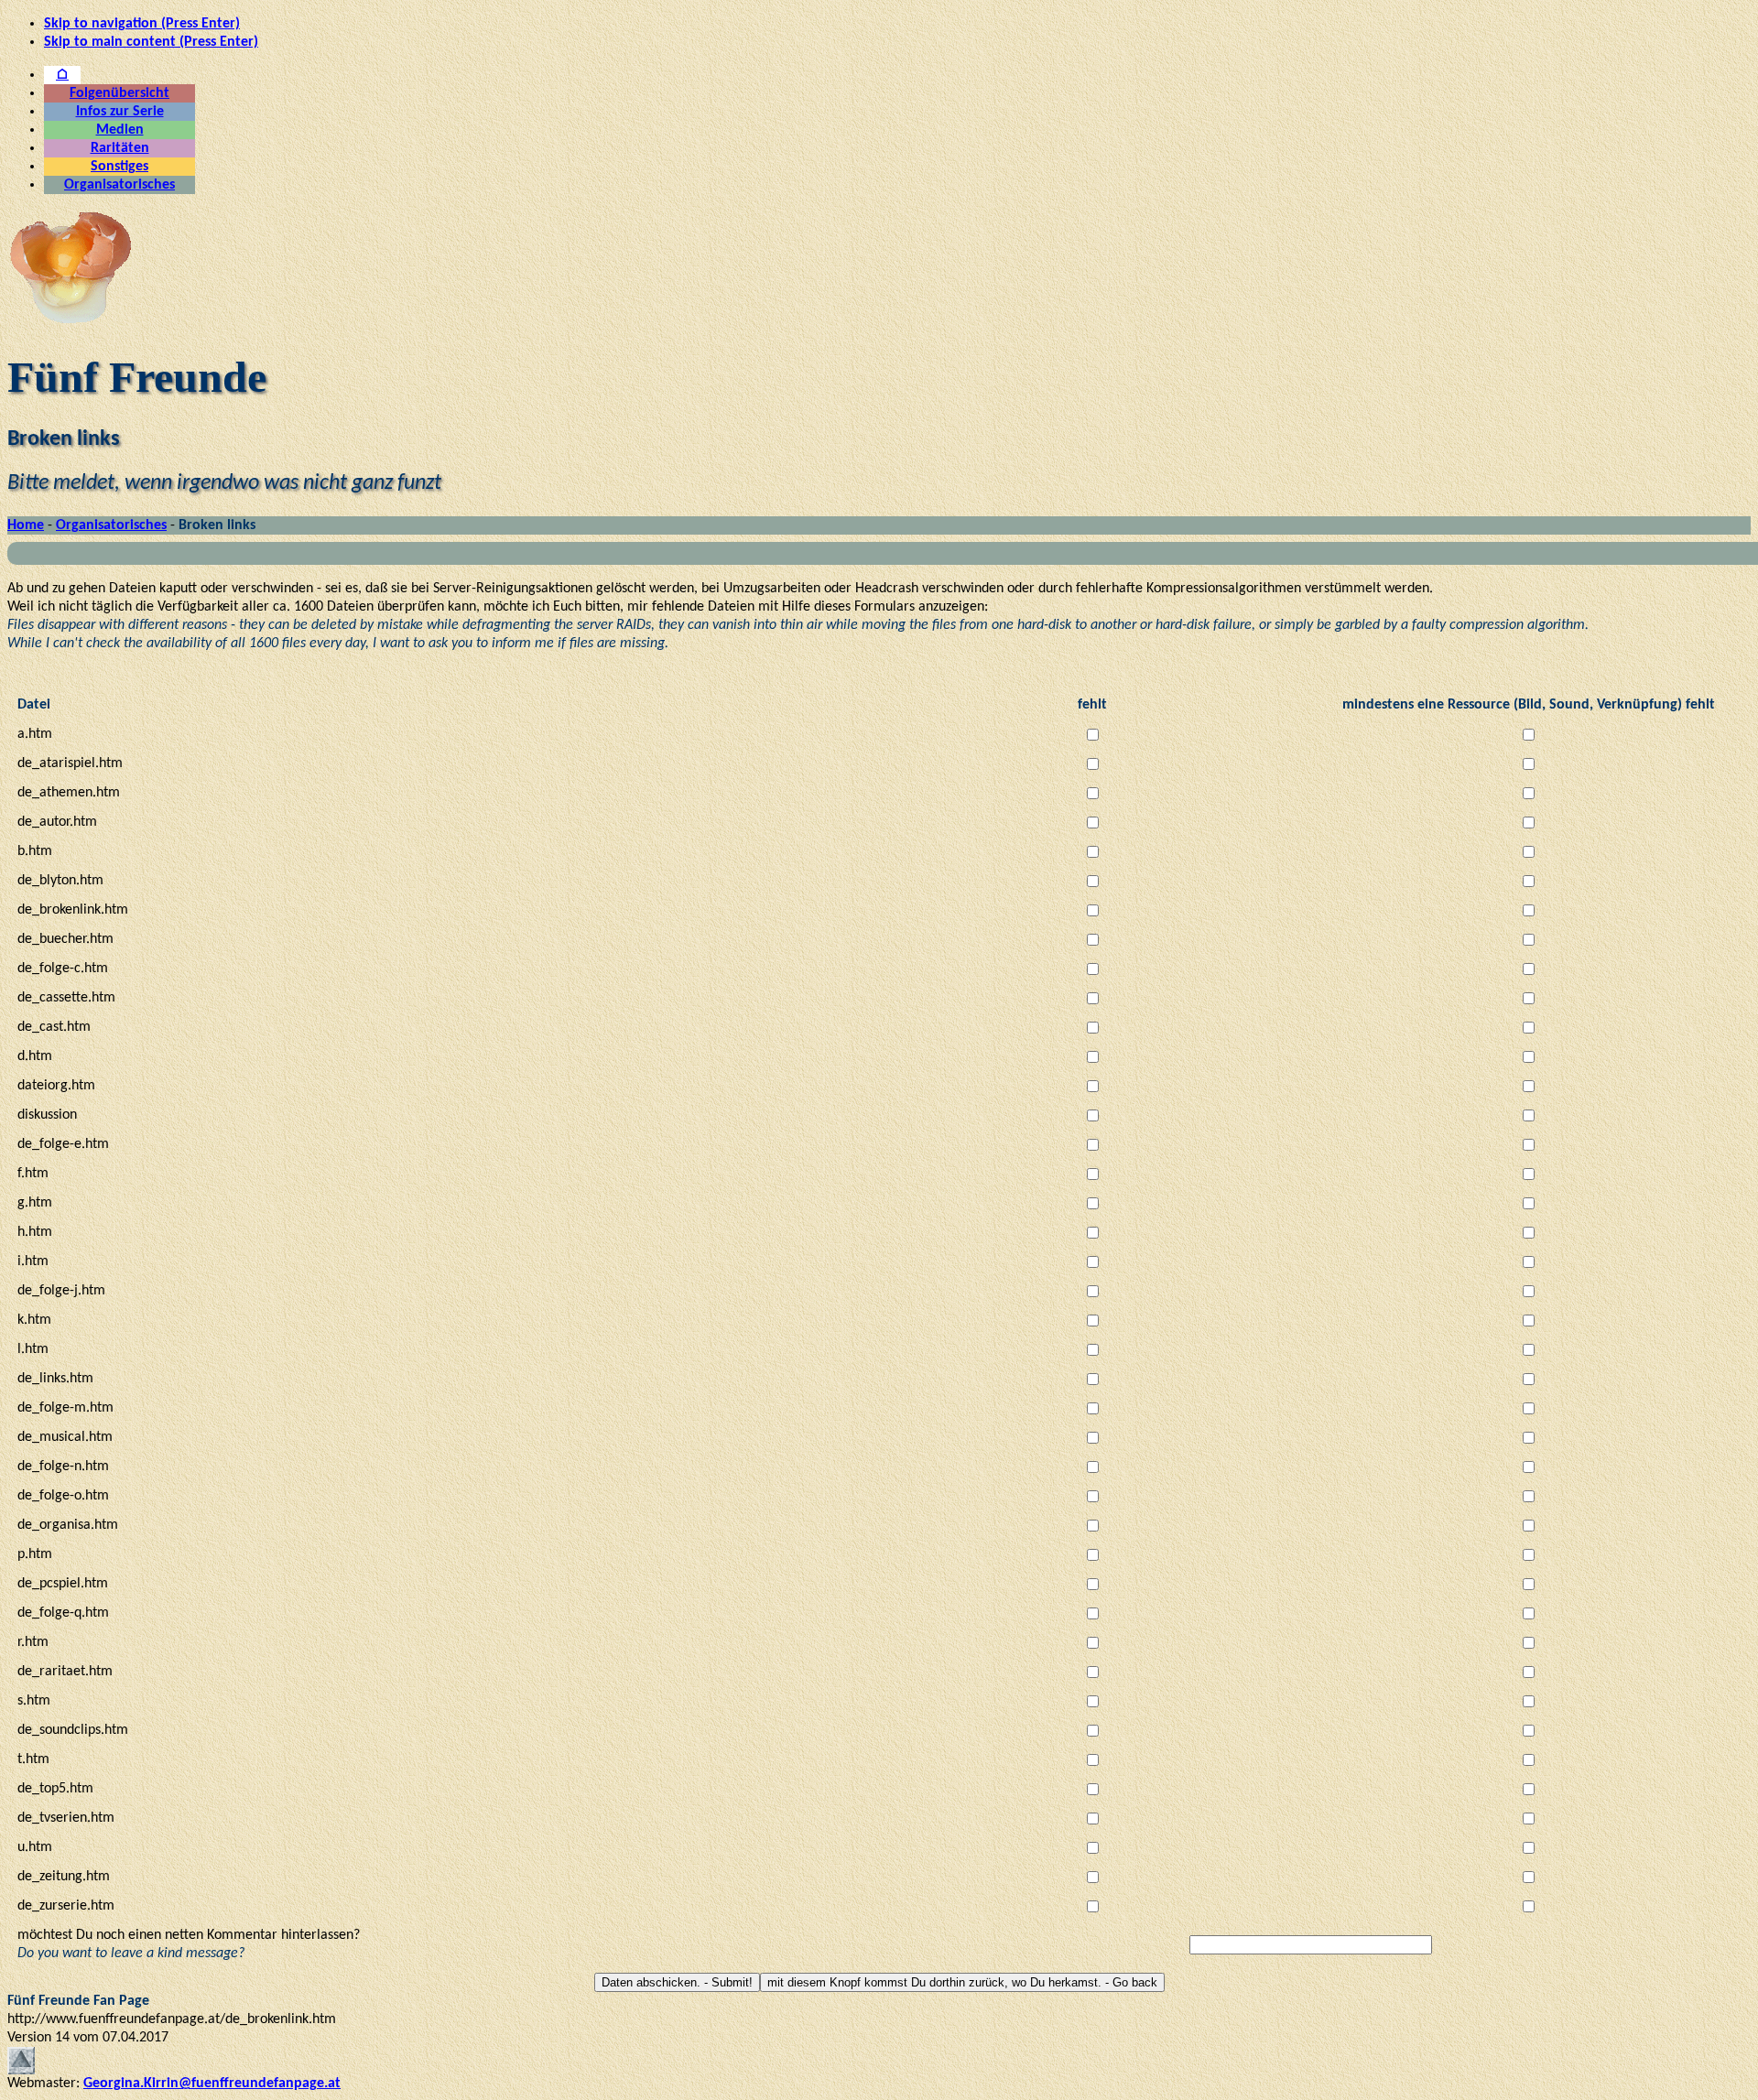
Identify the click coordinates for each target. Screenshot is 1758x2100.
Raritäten (120, 148)
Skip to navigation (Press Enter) (142, 24)
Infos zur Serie (120, 112)
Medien (120, 130)
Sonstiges (119, 167)
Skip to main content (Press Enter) (151, 42)
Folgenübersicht (119, 93)
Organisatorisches (119, 185)
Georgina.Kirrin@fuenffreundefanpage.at (212, 2084)
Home (26, 525)
